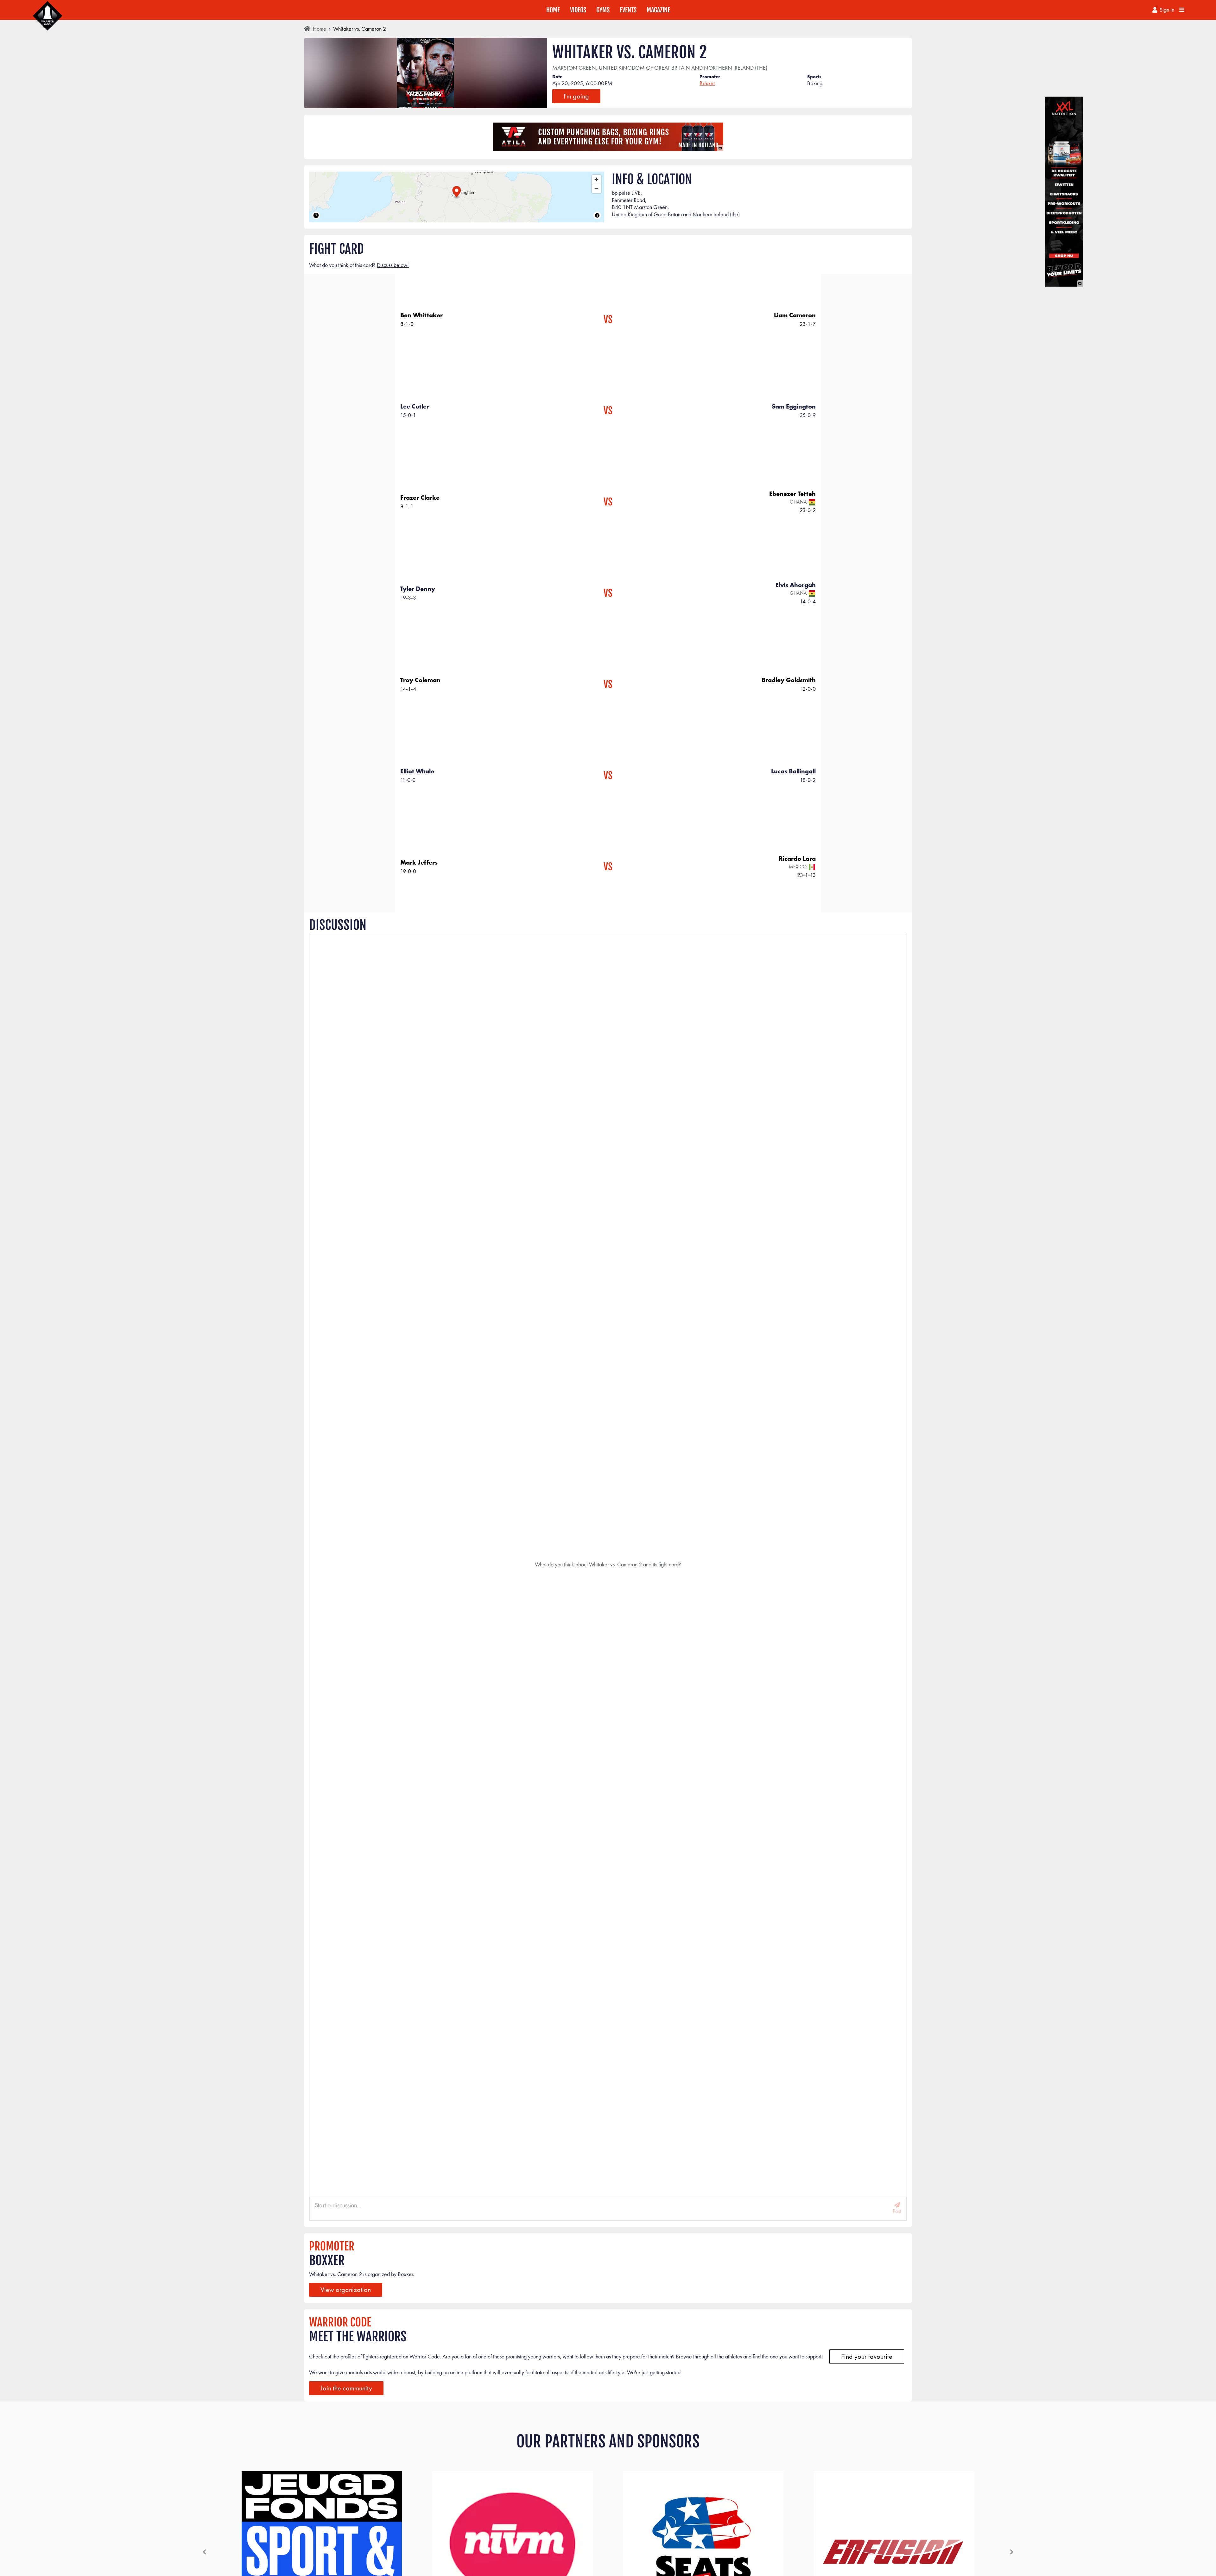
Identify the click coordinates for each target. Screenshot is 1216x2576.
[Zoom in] (596, 179)
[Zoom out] (596, 189)
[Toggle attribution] (597, 215)
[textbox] (602, 2205)
